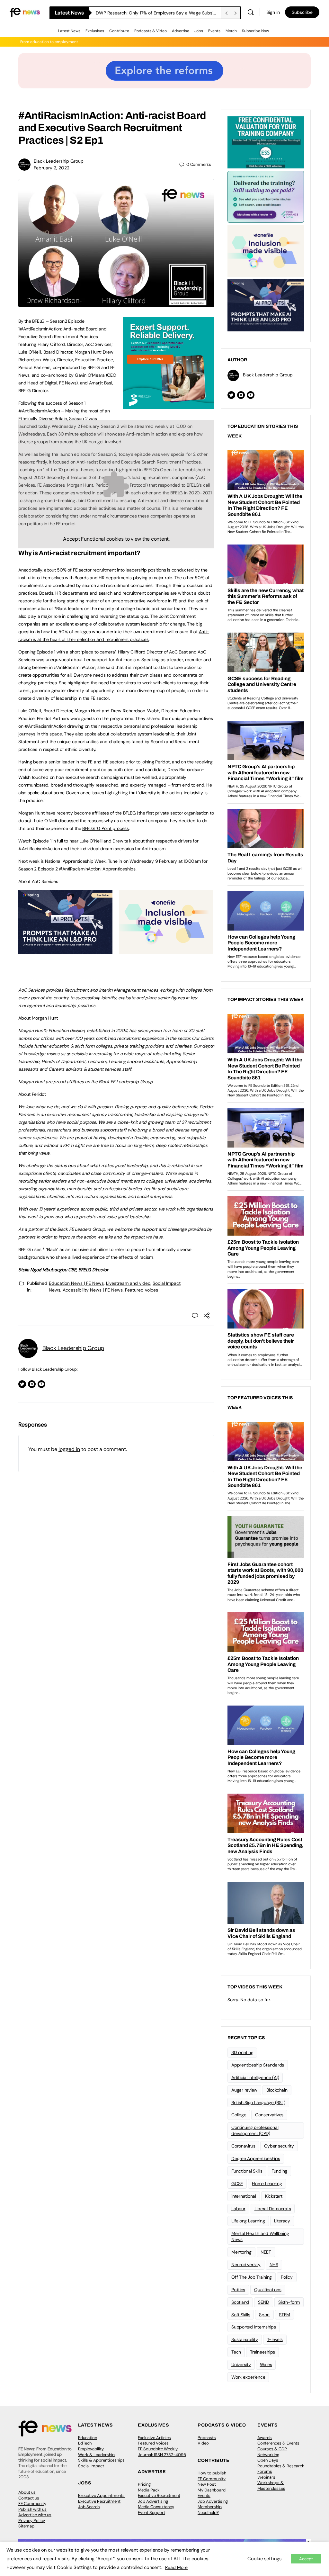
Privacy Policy (32, 2521)
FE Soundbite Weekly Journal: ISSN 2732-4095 (162, 2452)
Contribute (119, 31)
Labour (238, 2209)
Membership (210, 2507)
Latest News (69, 31)
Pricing (144, 2484)
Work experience (248, 2377)
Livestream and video (128, 1283)
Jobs (199, 31)
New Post (207, 2484)
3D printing (242, 2052)
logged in (69, 1449)
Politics (238, 2290)
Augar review (244, 2090)
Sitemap (26, 2526)
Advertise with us (35, 2515)
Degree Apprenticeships (256, 2158)
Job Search (89, 2507)
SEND (264, 2302)
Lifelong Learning (248, 2221)
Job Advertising (153, 2501)
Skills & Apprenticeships (101, 2460)
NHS (274, 2265)
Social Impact (91, 2466)
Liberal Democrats (273, 2209)
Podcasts (207, 2438)
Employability (91, 2449)
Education (88, 2438)
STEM (285, 2315)
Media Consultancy (156, 2507)
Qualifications (268, 2290)
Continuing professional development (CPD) (255, 2130)
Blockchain (277, 2090)
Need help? (208, 2513)
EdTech (85, 2443)
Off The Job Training (252, 2277)
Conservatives (269, 2115)
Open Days (268, 2460)
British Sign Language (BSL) (258, 2103)
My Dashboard (212, 2490)
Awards (265, 2438)
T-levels (275, 2339)
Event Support (151, 2513)
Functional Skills (247, 2171)
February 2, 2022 (52, 168)
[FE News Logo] (25, 12)
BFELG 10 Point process (106, 828)
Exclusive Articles (154, 2438)
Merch (231, 31)
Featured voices (142, 1290)
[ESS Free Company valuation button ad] (266, 142)
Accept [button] (306, 2559)
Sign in (273, 12)
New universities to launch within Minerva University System (158, 13)
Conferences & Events (278, 2443)
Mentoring (241, 2252)
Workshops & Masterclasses (271, 2486)
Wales (266, 2364)
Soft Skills (241, 2315)
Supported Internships (254, 2327)
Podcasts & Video (151, 31)
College (239, 2115)
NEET (266, 2252)
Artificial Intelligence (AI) (255, 2077)
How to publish (212, 2473)
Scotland (240, 2302)
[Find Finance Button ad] (266, 196)
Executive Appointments (101, 2495)
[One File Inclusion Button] (166, 950)
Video (203, 2443)
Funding (279, 2171)
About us (27, 2492)
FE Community (32, 2504)
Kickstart (274, 2196)
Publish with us (32, 2509)
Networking (268, 2455)
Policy (287, 2277)
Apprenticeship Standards (258, 2065)
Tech (236, 2352)
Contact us (29, 2498)
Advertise (181, 31)
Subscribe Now (255, 31)
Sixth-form (289, 2302)
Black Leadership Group (59, 161)
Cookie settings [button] (264, 2559)
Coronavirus (243, 2146)
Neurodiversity (246, 2265)
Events (214, 31)
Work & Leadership (96, 2455)
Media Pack (149, 2490)
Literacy (282, 2221)
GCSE (237, 2184)
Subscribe (302, 12)
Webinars (266, 2477)
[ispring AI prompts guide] (65, 950)
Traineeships (262, 2352)
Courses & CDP (272, 2449)
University (241, 2364)
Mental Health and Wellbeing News (260, 2236)
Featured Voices (153, 2443)
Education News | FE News (76, 1283)
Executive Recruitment (99, 2501)
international (244, 2196)
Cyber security (279, 2146)
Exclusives (95, 31)
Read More (176, 2567)
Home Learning (267, 2184)
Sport (264, 2315)
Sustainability (245, 2339)
